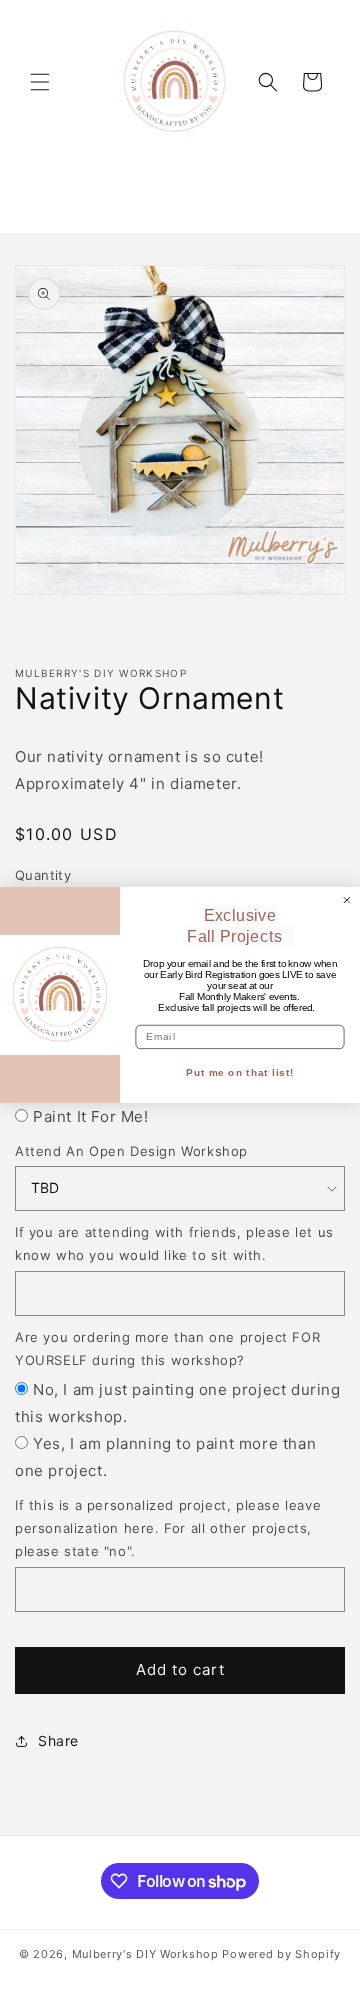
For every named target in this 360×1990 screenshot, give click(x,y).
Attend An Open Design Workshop (131, 1151)
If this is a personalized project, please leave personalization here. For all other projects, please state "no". (168, 1528)
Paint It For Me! (91, 1116)
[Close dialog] (347, 900)
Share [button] (58, 1740)
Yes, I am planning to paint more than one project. (165, 1457)
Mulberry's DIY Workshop (145, 1954)
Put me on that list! (240, 1073)
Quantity (43, 875)
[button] (40, 82)
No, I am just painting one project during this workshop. (178, 1403)
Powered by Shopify (281, 1954)
